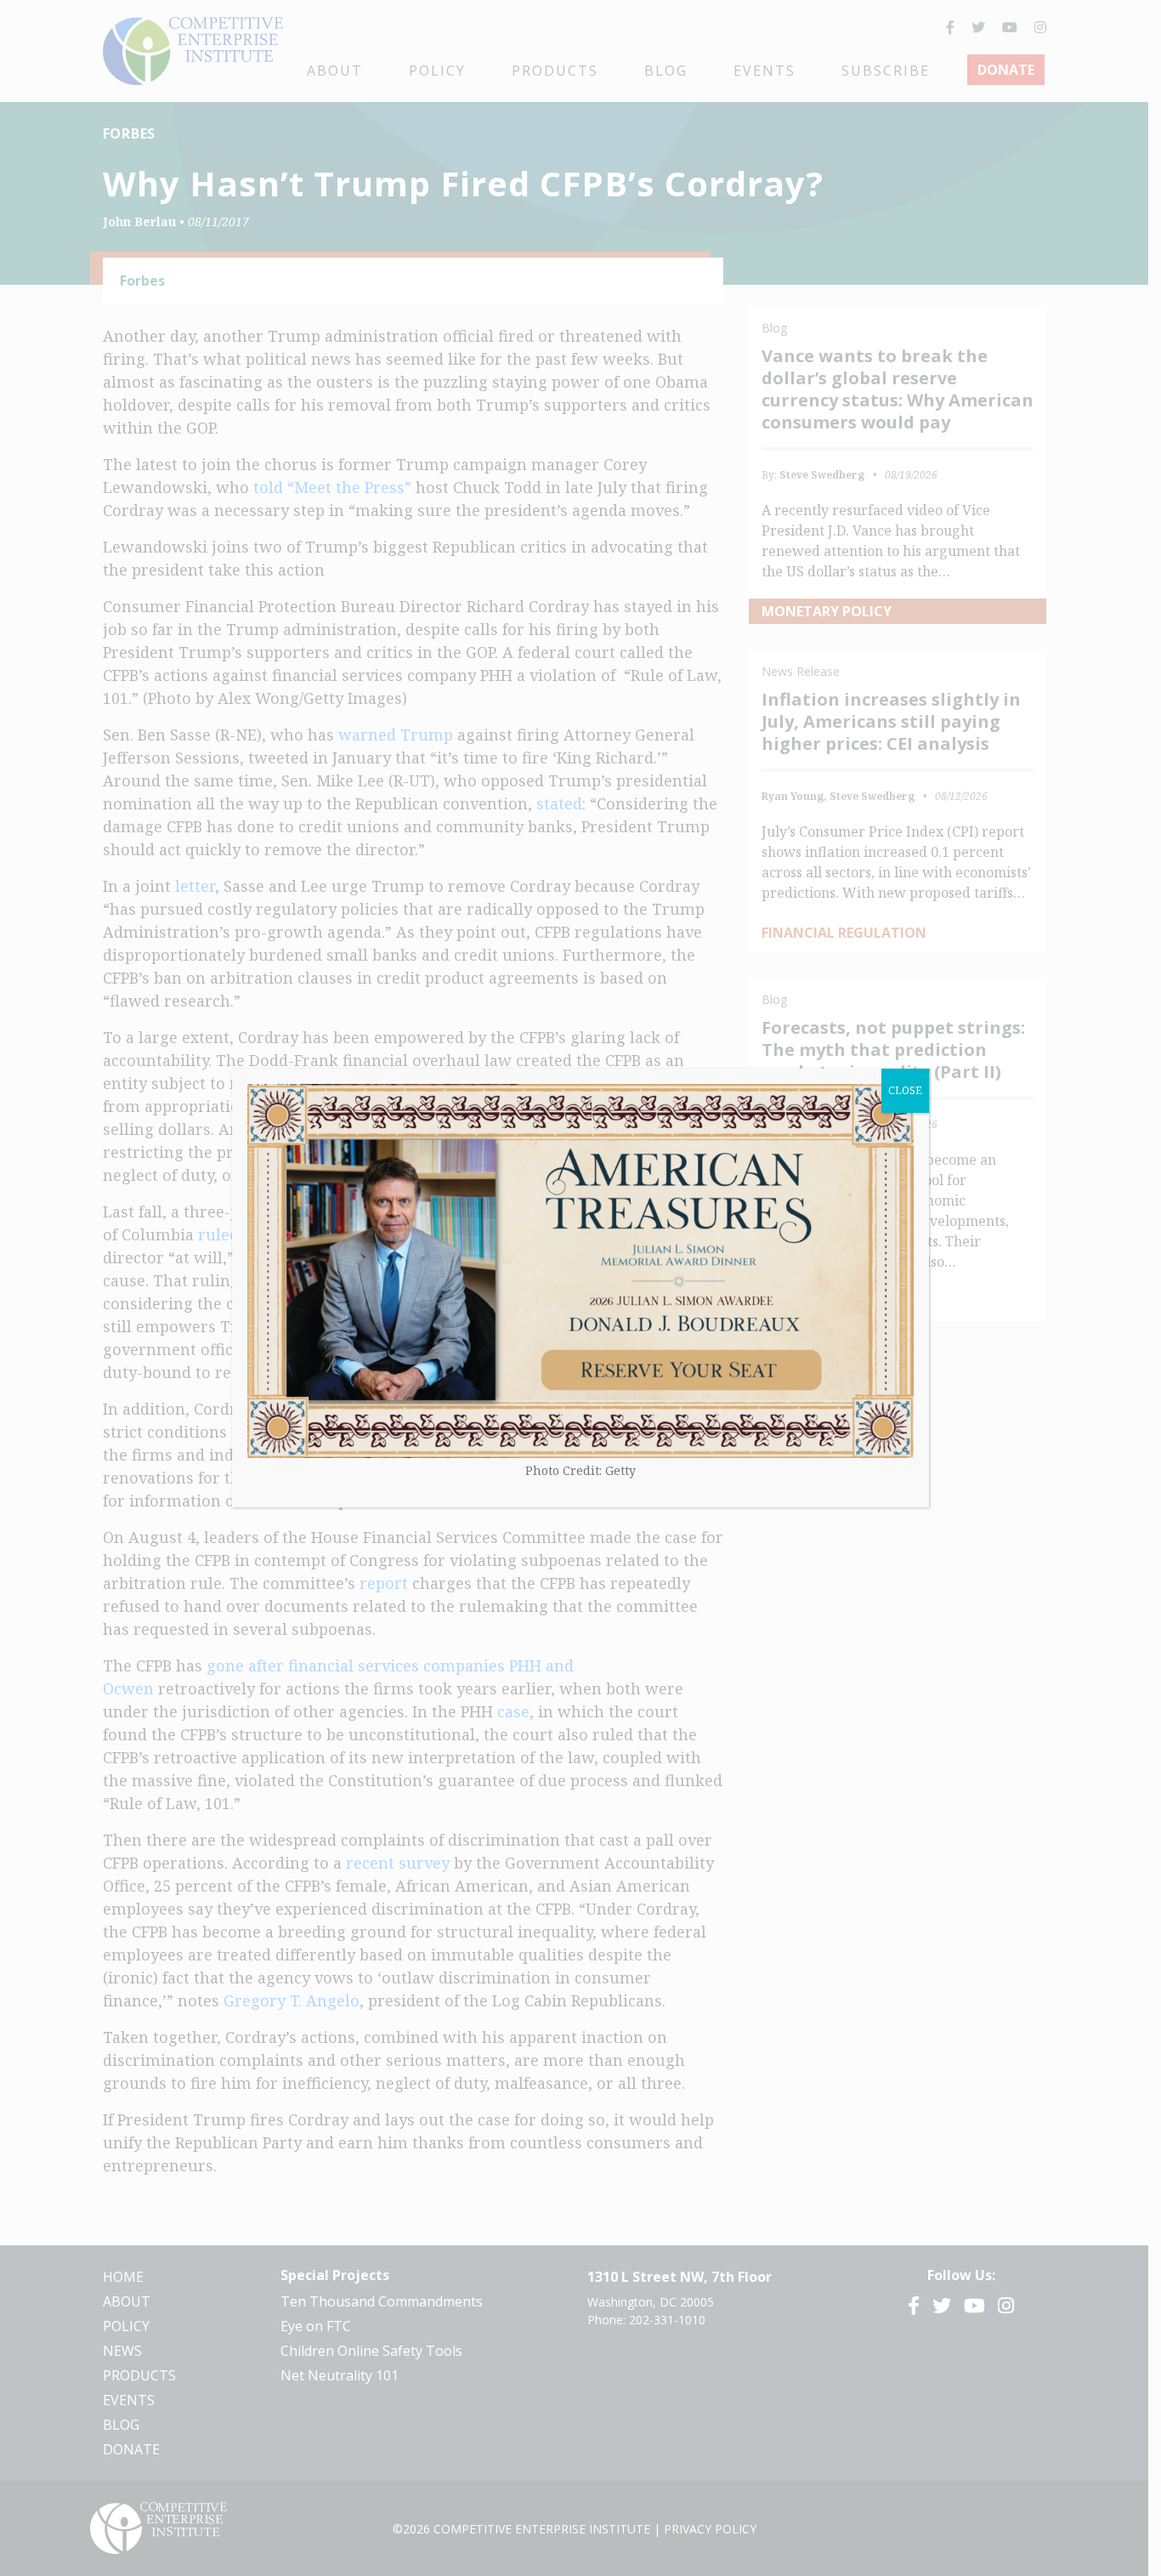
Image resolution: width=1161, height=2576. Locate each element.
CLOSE (905, 1090)
